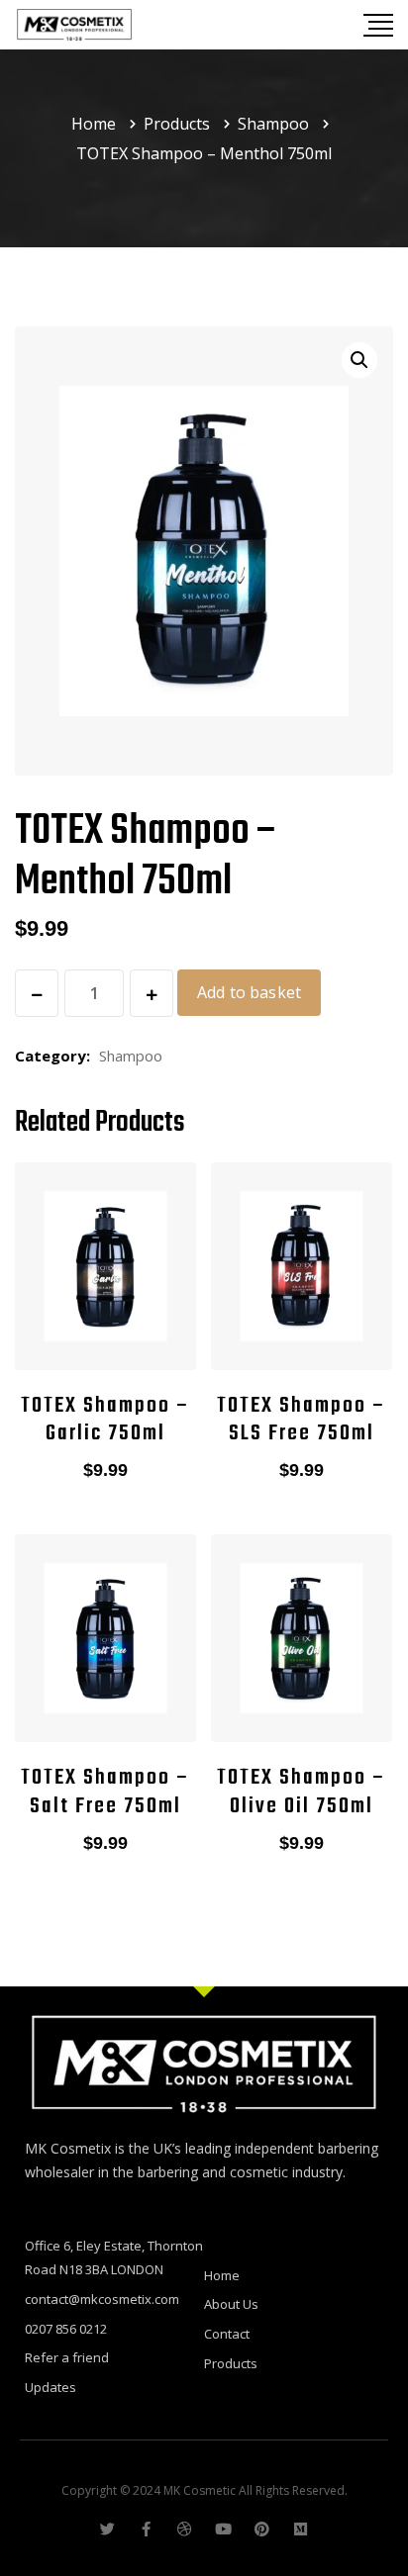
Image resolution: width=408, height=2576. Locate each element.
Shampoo (131, 1056)
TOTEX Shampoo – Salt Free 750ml (105, 1792)
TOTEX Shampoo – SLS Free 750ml (302, 1420)
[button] (359, 360)
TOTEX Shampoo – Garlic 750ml (105, 1420)
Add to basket (249, 992)
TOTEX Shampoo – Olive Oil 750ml (302, 1792)
